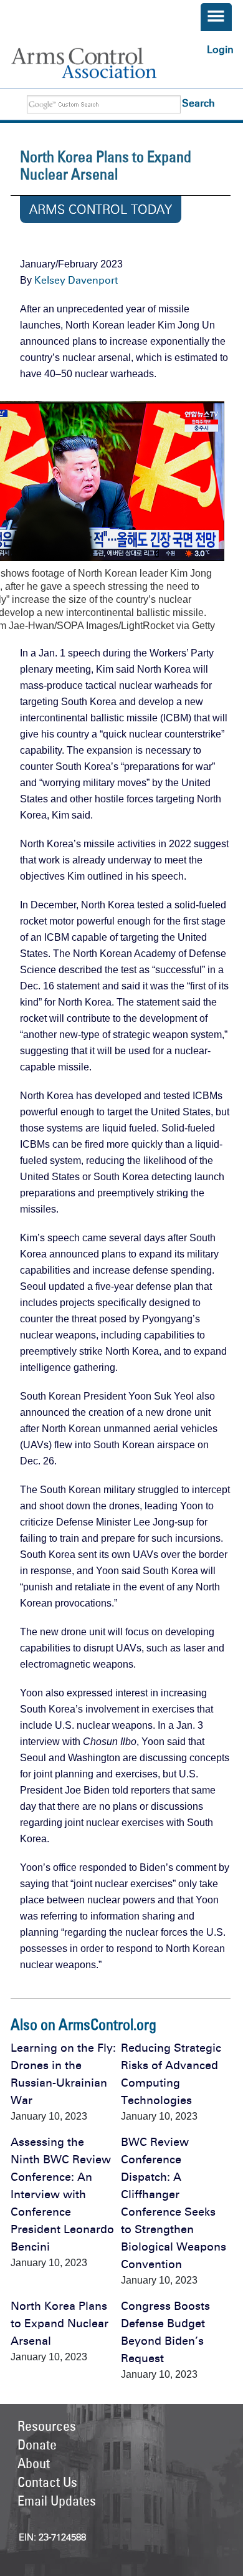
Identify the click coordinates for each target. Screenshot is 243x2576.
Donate (37, 2444)
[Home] (97, 63)
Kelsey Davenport (76, 280)
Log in (220, 50)
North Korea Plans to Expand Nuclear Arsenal (60, 2324)
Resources (47, 2426)
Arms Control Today (101, 209)
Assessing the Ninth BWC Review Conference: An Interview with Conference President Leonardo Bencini (62, 2194)
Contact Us (47, 2482)
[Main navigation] (216, 17)
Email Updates (57, 2501)
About (34, 2463)
